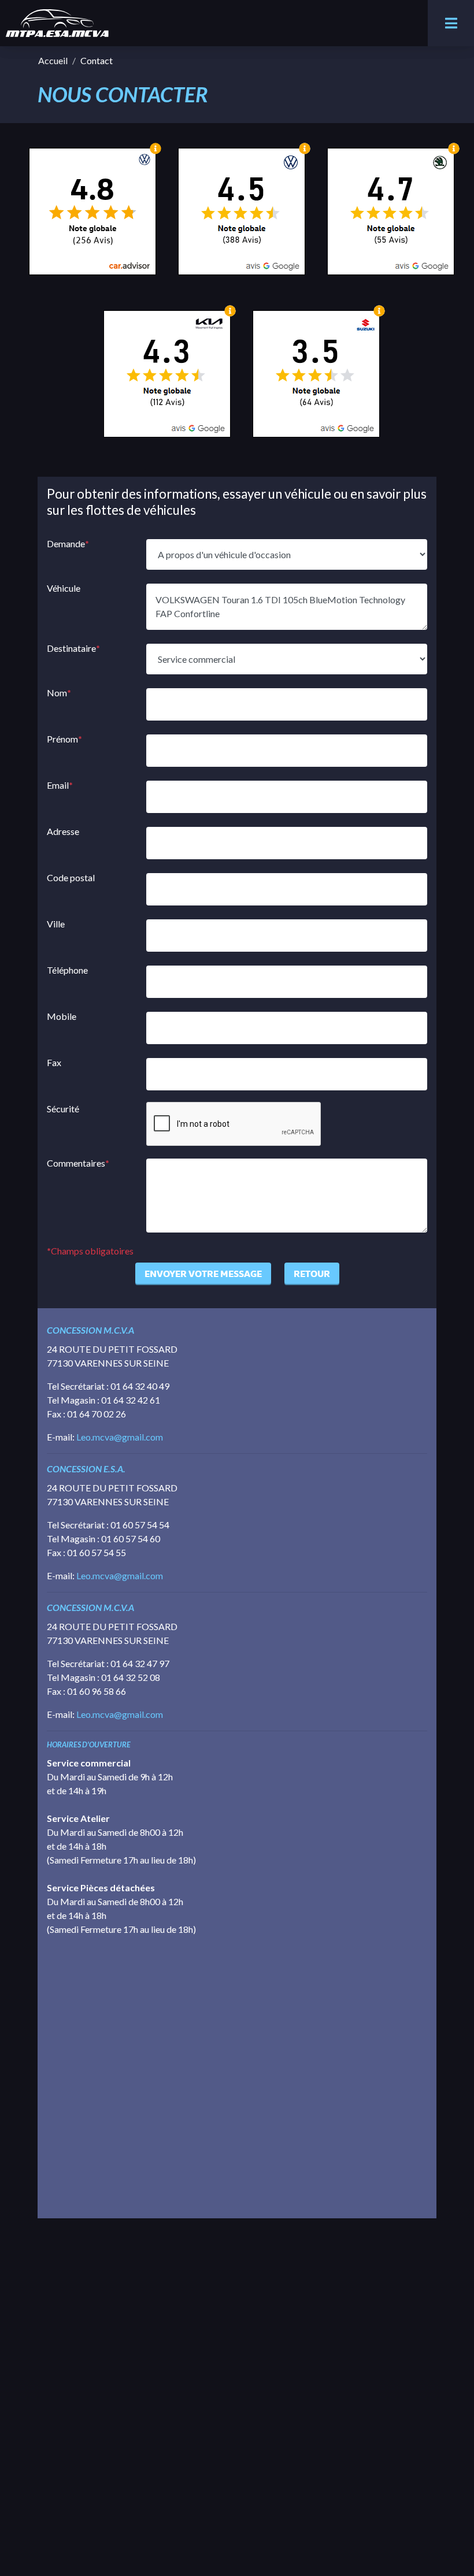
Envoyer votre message (203, 1274)
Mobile (62, 1016)
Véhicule (64, 588)
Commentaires (78, 1163)
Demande (68, 543)
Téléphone (67, 970)
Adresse (63, 831)
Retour (312, 1274)
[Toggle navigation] (451, 23)
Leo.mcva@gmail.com (120, 1437)
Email (60, 785)
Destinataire (73, 648)
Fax (54, 1062)
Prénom (64, 739)
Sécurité (63, 1109)
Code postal (71, 877)
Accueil (53, 60)
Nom (59, 693)
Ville (56, 924)
